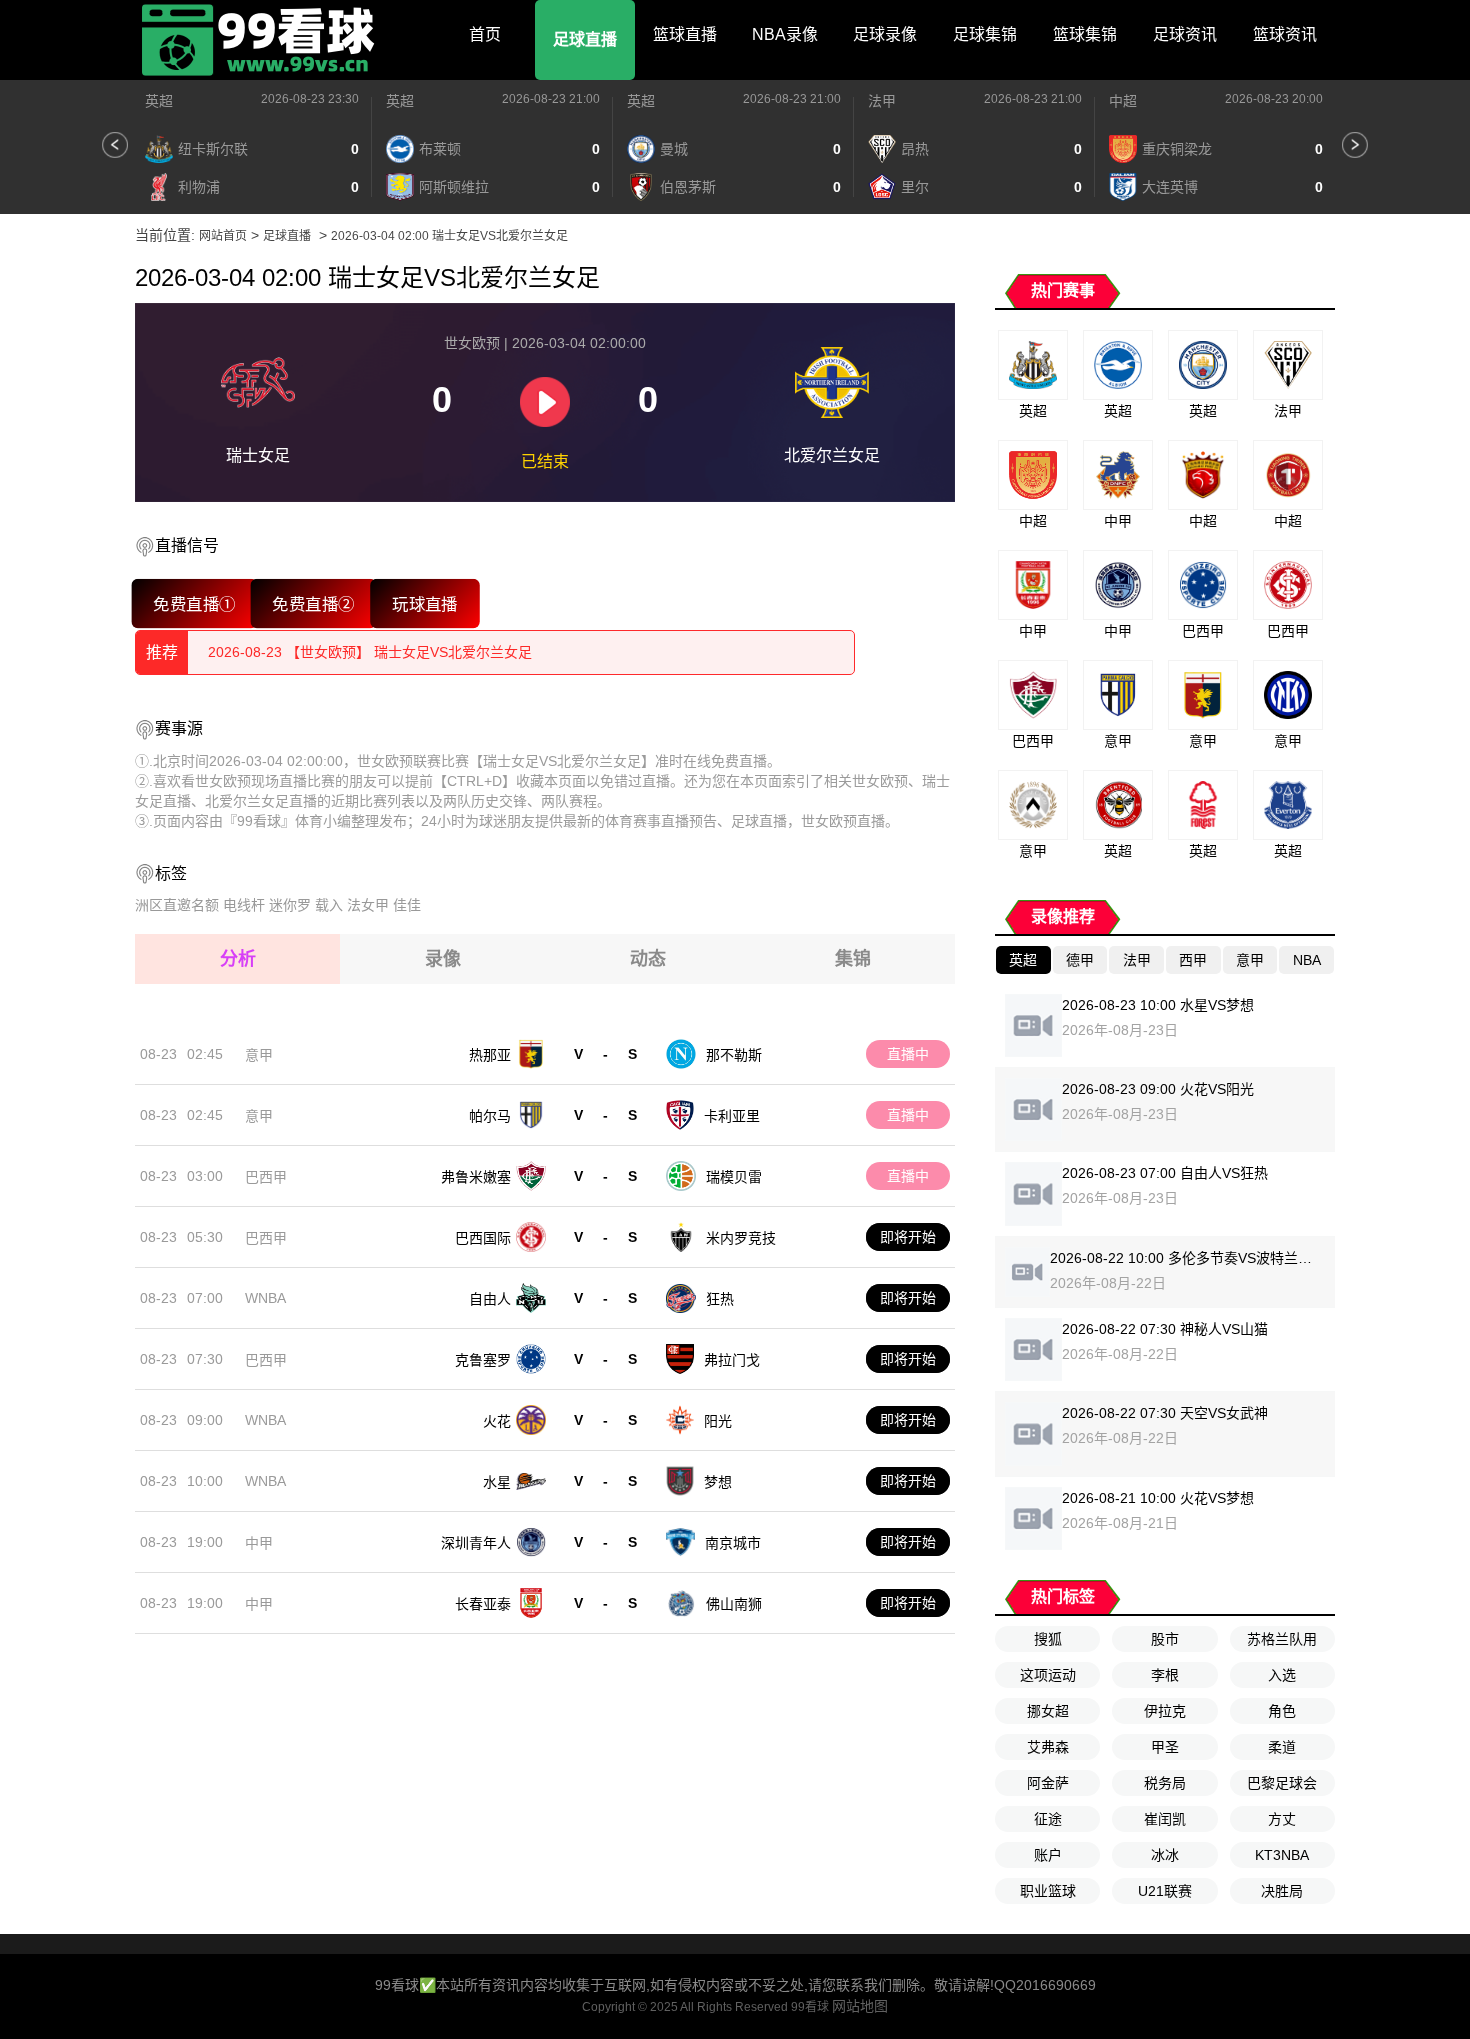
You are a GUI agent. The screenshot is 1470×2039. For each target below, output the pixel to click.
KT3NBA (1282, 1855)
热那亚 (490, 1055)
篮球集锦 (1085, 34)
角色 (1282, 1711)
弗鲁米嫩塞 (476, 1177)
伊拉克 (1165, 1711)
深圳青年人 (476, 1543)
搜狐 (1048, 1639)
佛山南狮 (734, 1604)
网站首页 (223, 236)
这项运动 (1048, 1675)
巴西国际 (483, 1238)
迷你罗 (290, 905)
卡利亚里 (732, 1116)
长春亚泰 (483, 1604)
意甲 (259, 1055)
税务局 (1165, 1783)
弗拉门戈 (732, 1360)
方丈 (1282, 1819)
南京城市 (733, 1543)
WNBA (265, 1298)
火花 (497, 1421)
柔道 (1282, 1747)
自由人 (490, 1299)
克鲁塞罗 (483, 1360)
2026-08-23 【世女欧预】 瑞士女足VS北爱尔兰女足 (370, 652)
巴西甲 (266, 1177)
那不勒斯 (734, 1055)
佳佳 (407, 905)
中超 (1123, 101)
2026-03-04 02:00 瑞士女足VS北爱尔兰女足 (449, 236)
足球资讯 (1185, 34)
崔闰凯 (1165, 1819)
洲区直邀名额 (177, 905)
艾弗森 (1048, 1747)
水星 (497, 1482)
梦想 (718, 1482)
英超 (159, 101)
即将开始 (908, 1237)
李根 (1165, 1675)
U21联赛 (1165, 1891)
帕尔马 (490, 1116)
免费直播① (194, 603)
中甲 (259, 1543)
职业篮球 (1048, 1891)
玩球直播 (425, 603)
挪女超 (1048, 1711)
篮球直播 (685, 34)
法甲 (882, 101)
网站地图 (860, 2006)
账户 (1048, 1855)
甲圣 (1165, 1747)
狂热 (720, 1299)
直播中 (908, 1054)
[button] (115, 145)
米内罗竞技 (741, 1238)
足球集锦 (985, 34)
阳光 (718, 1421)
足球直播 (585, 39)
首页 (485, 34)
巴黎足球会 (1282, 1783)
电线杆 (244, 905)
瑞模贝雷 (734, 1177)
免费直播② (313, 603)
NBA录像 (785, 34)
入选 (1282, 1675)
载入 (329, 905)
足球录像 (885, 34)
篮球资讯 (1285, 34)
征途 (1048, 1819)
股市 (1165, 1639)
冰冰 (1165, 1855)
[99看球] (260, 40)
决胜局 (1282, 1891)
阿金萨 (1048, 1783)
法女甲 (368, 905)
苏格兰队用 (1282, 1639)
